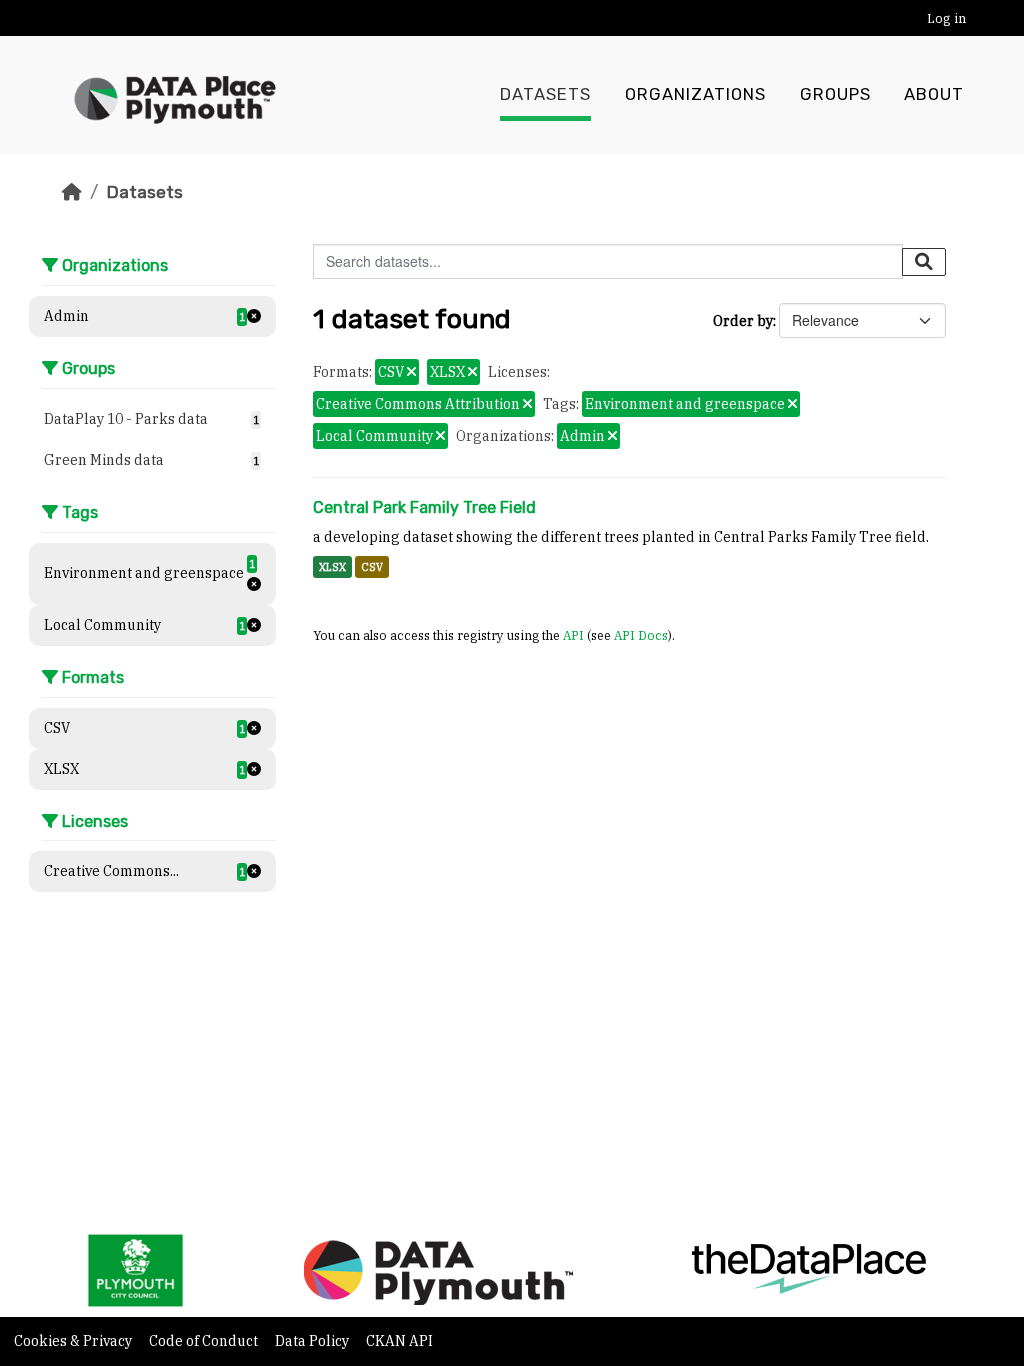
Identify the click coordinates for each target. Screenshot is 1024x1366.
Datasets (545, 94)
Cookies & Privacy (74, 1341)
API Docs (641, 635)
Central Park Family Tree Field (424, 507)
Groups (835, 94)
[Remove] (411, 373)
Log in (946, 18)
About (934, 94)
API (573, 635)
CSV (372, 567)
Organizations (695, 94)
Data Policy (313, 1341)
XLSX (332, 567)
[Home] (72, 192)
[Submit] (924, 262)
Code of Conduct (205, 1341)
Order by (743, 321)
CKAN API (399, 1341)
